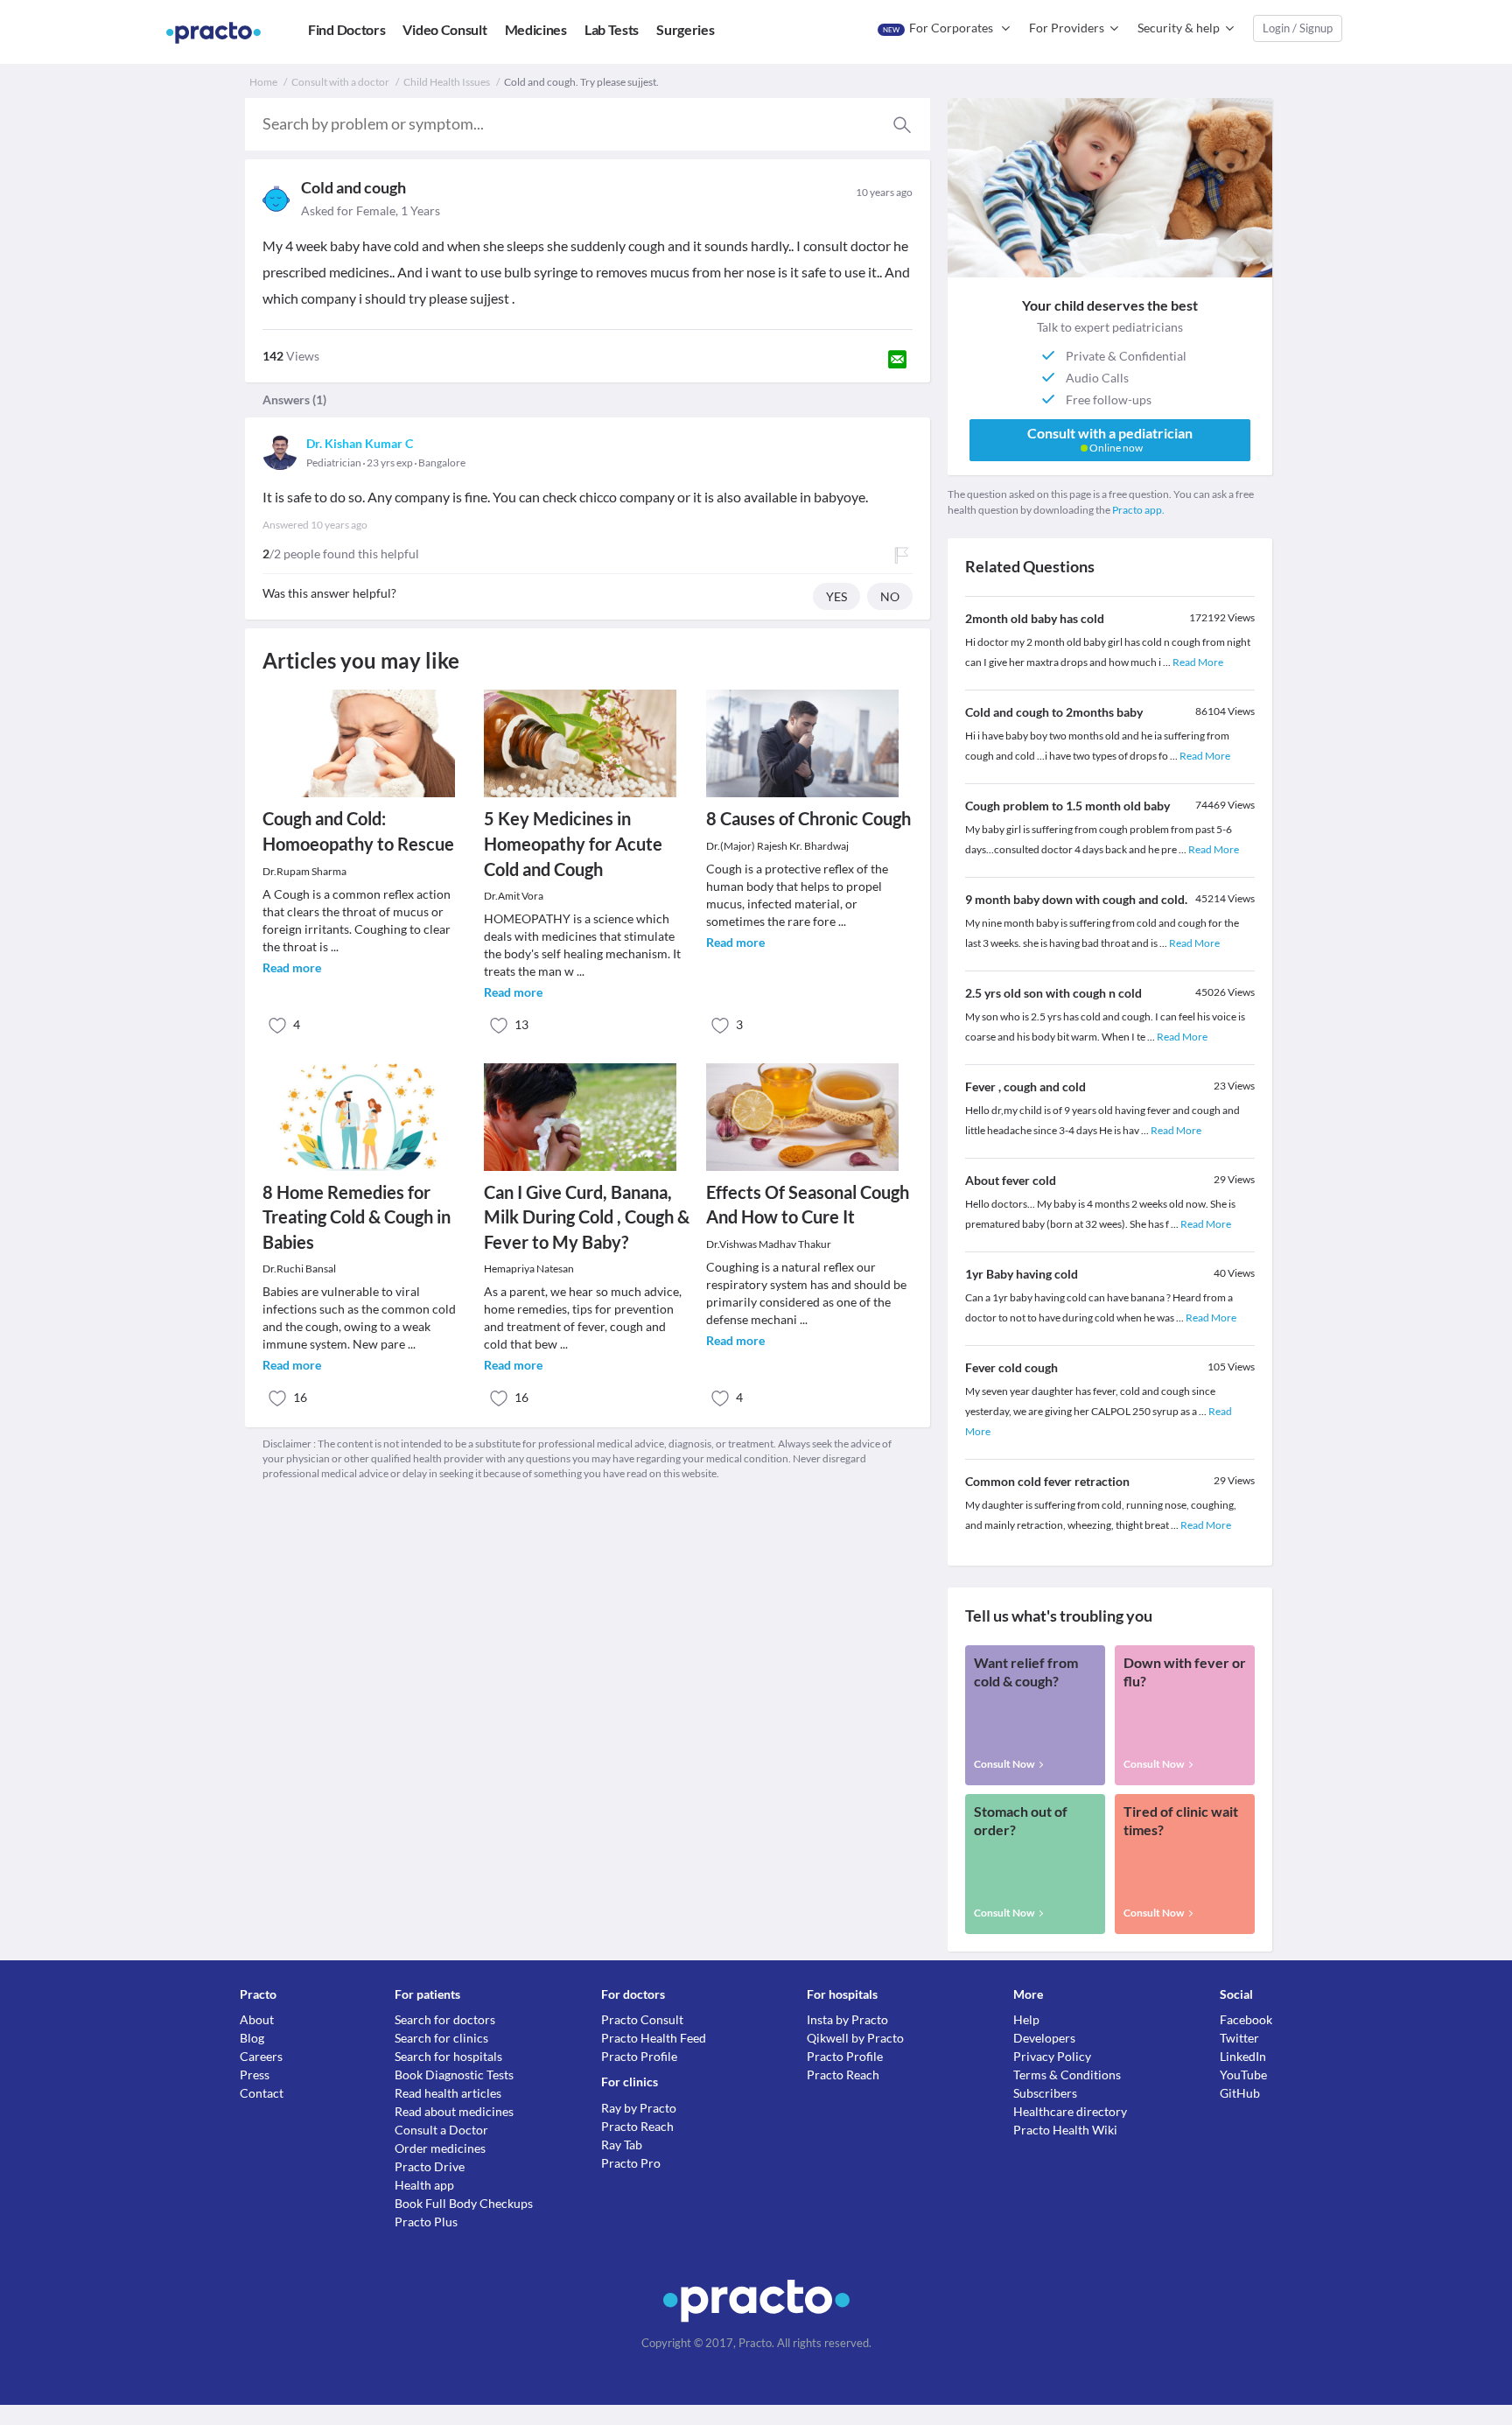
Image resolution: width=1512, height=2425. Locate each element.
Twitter (1239, 2038)
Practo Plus (426, 2222)
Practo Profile (639, 2056)
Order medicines (440, 2148)
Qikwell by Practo (855, 2038)
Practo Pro (631, 2163)
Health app (424, 2185)
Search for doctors (445, 2019)
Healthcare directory (1070, 2111)
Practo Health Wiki (1065, 2130)
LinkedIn (1243, 2056)
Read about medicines (454, 2111)
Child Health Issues (447, 82)
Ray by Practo (639, 2108)
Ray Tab (622, 2145)
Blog (252, 2038)
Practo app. (1138, 510)
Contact (262, 2093)
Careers (261, 2056)
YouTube (1243, 2075)
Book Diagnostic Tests (454, 2075)
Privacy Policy (1052, 2056)
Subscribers (1045, 2093)
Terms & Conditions (1067, 2075)
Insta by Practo (847, 2019)
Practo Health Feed (654, 2038)
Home (263, 82)
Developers (1044, 2038)
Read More (1198, 662)
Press (255, 2075)
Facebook (1246, 2019)
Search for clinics (441, 2038)
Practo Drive (430, 2166)
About (257, 2019)
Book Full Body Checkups (464, 2203)
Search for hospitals (448, 2056)
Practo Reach (637, 2126)
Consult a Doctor (441, 2130)
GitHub (1240, 2093)
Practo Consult (642, 2019)
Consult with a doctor (340, 82)
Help (1026, 2019)
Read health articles (448, 2093)
